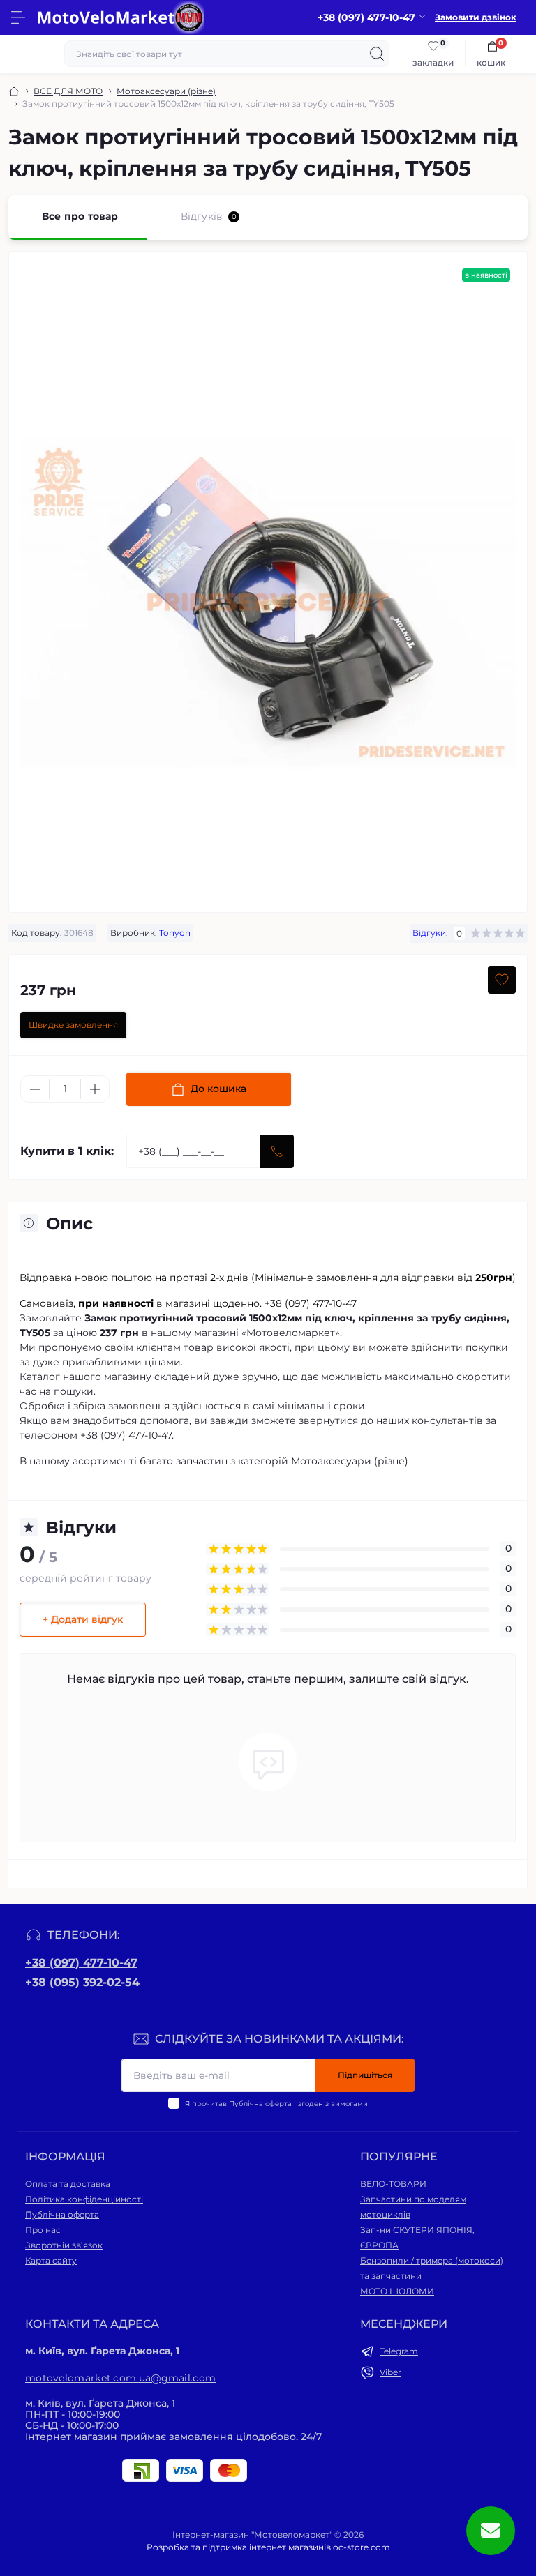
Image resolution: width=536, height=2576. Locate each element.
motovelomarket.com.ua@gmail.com (120, 2378)
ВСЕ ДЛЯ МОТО (68, 91)
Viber (390, 2372)
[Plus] (95, 1089)
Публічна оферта (260, 2104)
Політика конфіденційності (84, 2199)
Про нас (43, 2230)
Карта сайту (51, 2260)
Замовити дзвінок (476, 17)
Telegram (399, 2351)
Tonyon (175, 933)
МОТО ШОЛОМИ (397, 2291)
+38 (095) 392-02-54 (82, 1982)
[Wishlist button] (502, 980)
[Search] (377, 54)
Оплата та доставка (68, 2184)
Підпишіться (365, 2075)
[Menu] (18, 17)
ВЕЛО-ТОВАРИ (393, 2184)
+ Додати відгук (83, 1619)
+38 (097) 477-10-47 (81, 1963)
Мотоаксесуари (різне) (166, 91)
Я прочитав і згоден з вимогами (276, 2104)
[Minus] (35, 1089)
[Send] (277, 1151)
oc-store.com (362, 2547)
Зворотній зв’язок (64, 2245)
